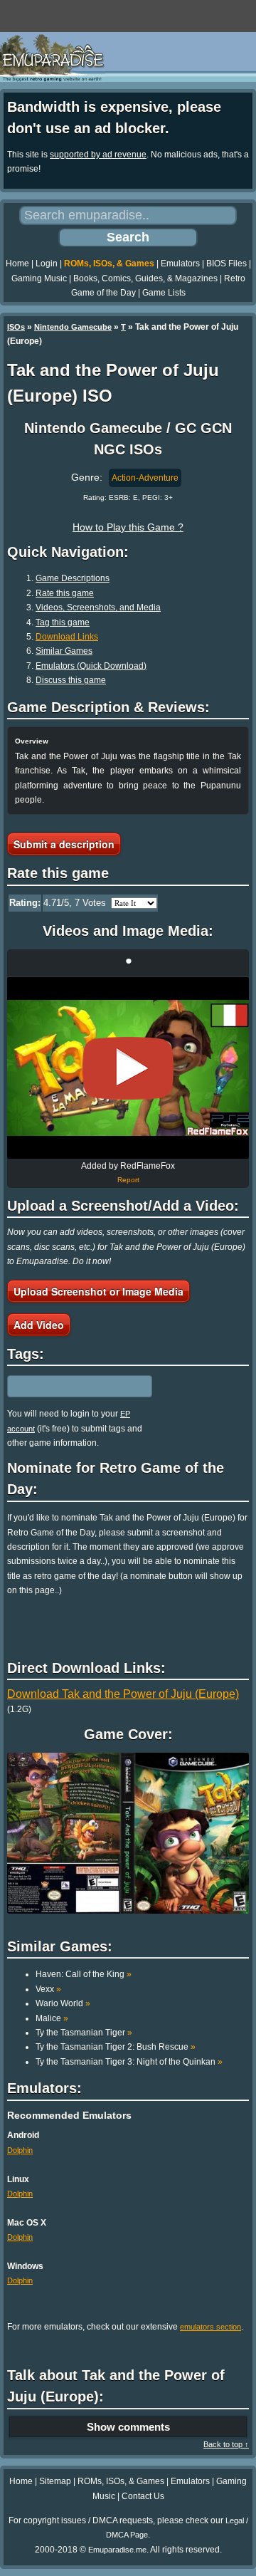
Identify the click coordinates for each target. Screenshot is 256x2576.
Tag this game (63, 622)
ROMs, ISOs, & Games (109, 264)
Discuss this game (71, 680)
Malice (52, 2018)
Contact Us (143, 2496)
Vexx (48, 1989)
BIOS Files (226, 264)
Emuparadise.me (117, 2550)
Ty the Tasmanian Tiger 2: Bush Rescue (116, 2047)
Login (47, 264)
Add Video (39, 1325)
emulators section (210, 2327)
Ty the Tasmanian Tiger (84, 2033)
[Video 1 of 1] (128, 1068)
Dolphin (20, 2150)
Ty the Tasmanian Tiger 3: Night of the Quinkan (129, 2062)
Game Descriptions (73, 578)
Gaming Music (39, 278)
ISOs (16, 327)
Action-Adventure (145, 478)
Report (128, 1180)
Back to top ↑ (226, 2444)
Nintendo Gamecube (73, 327)
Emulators (180, 264)
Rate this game (65, 593)
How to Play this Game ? (128, 527)
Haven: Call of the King (84, 1974)
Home (17, 264)
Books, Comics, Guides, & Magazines (145, 278)
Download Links (67, 637)
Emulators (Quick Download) (91, 666)
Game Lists (164, 293)
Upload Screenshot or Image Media (98, 1291)
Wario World (63, 2003)
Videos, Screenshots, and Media (98, 608)
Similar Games (64, 651)
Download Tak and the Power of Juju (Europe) (123, 1694)
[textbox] (69, 1387)
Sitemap (55, 2481)
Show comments (128, 2427)
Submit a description (64, 844)
